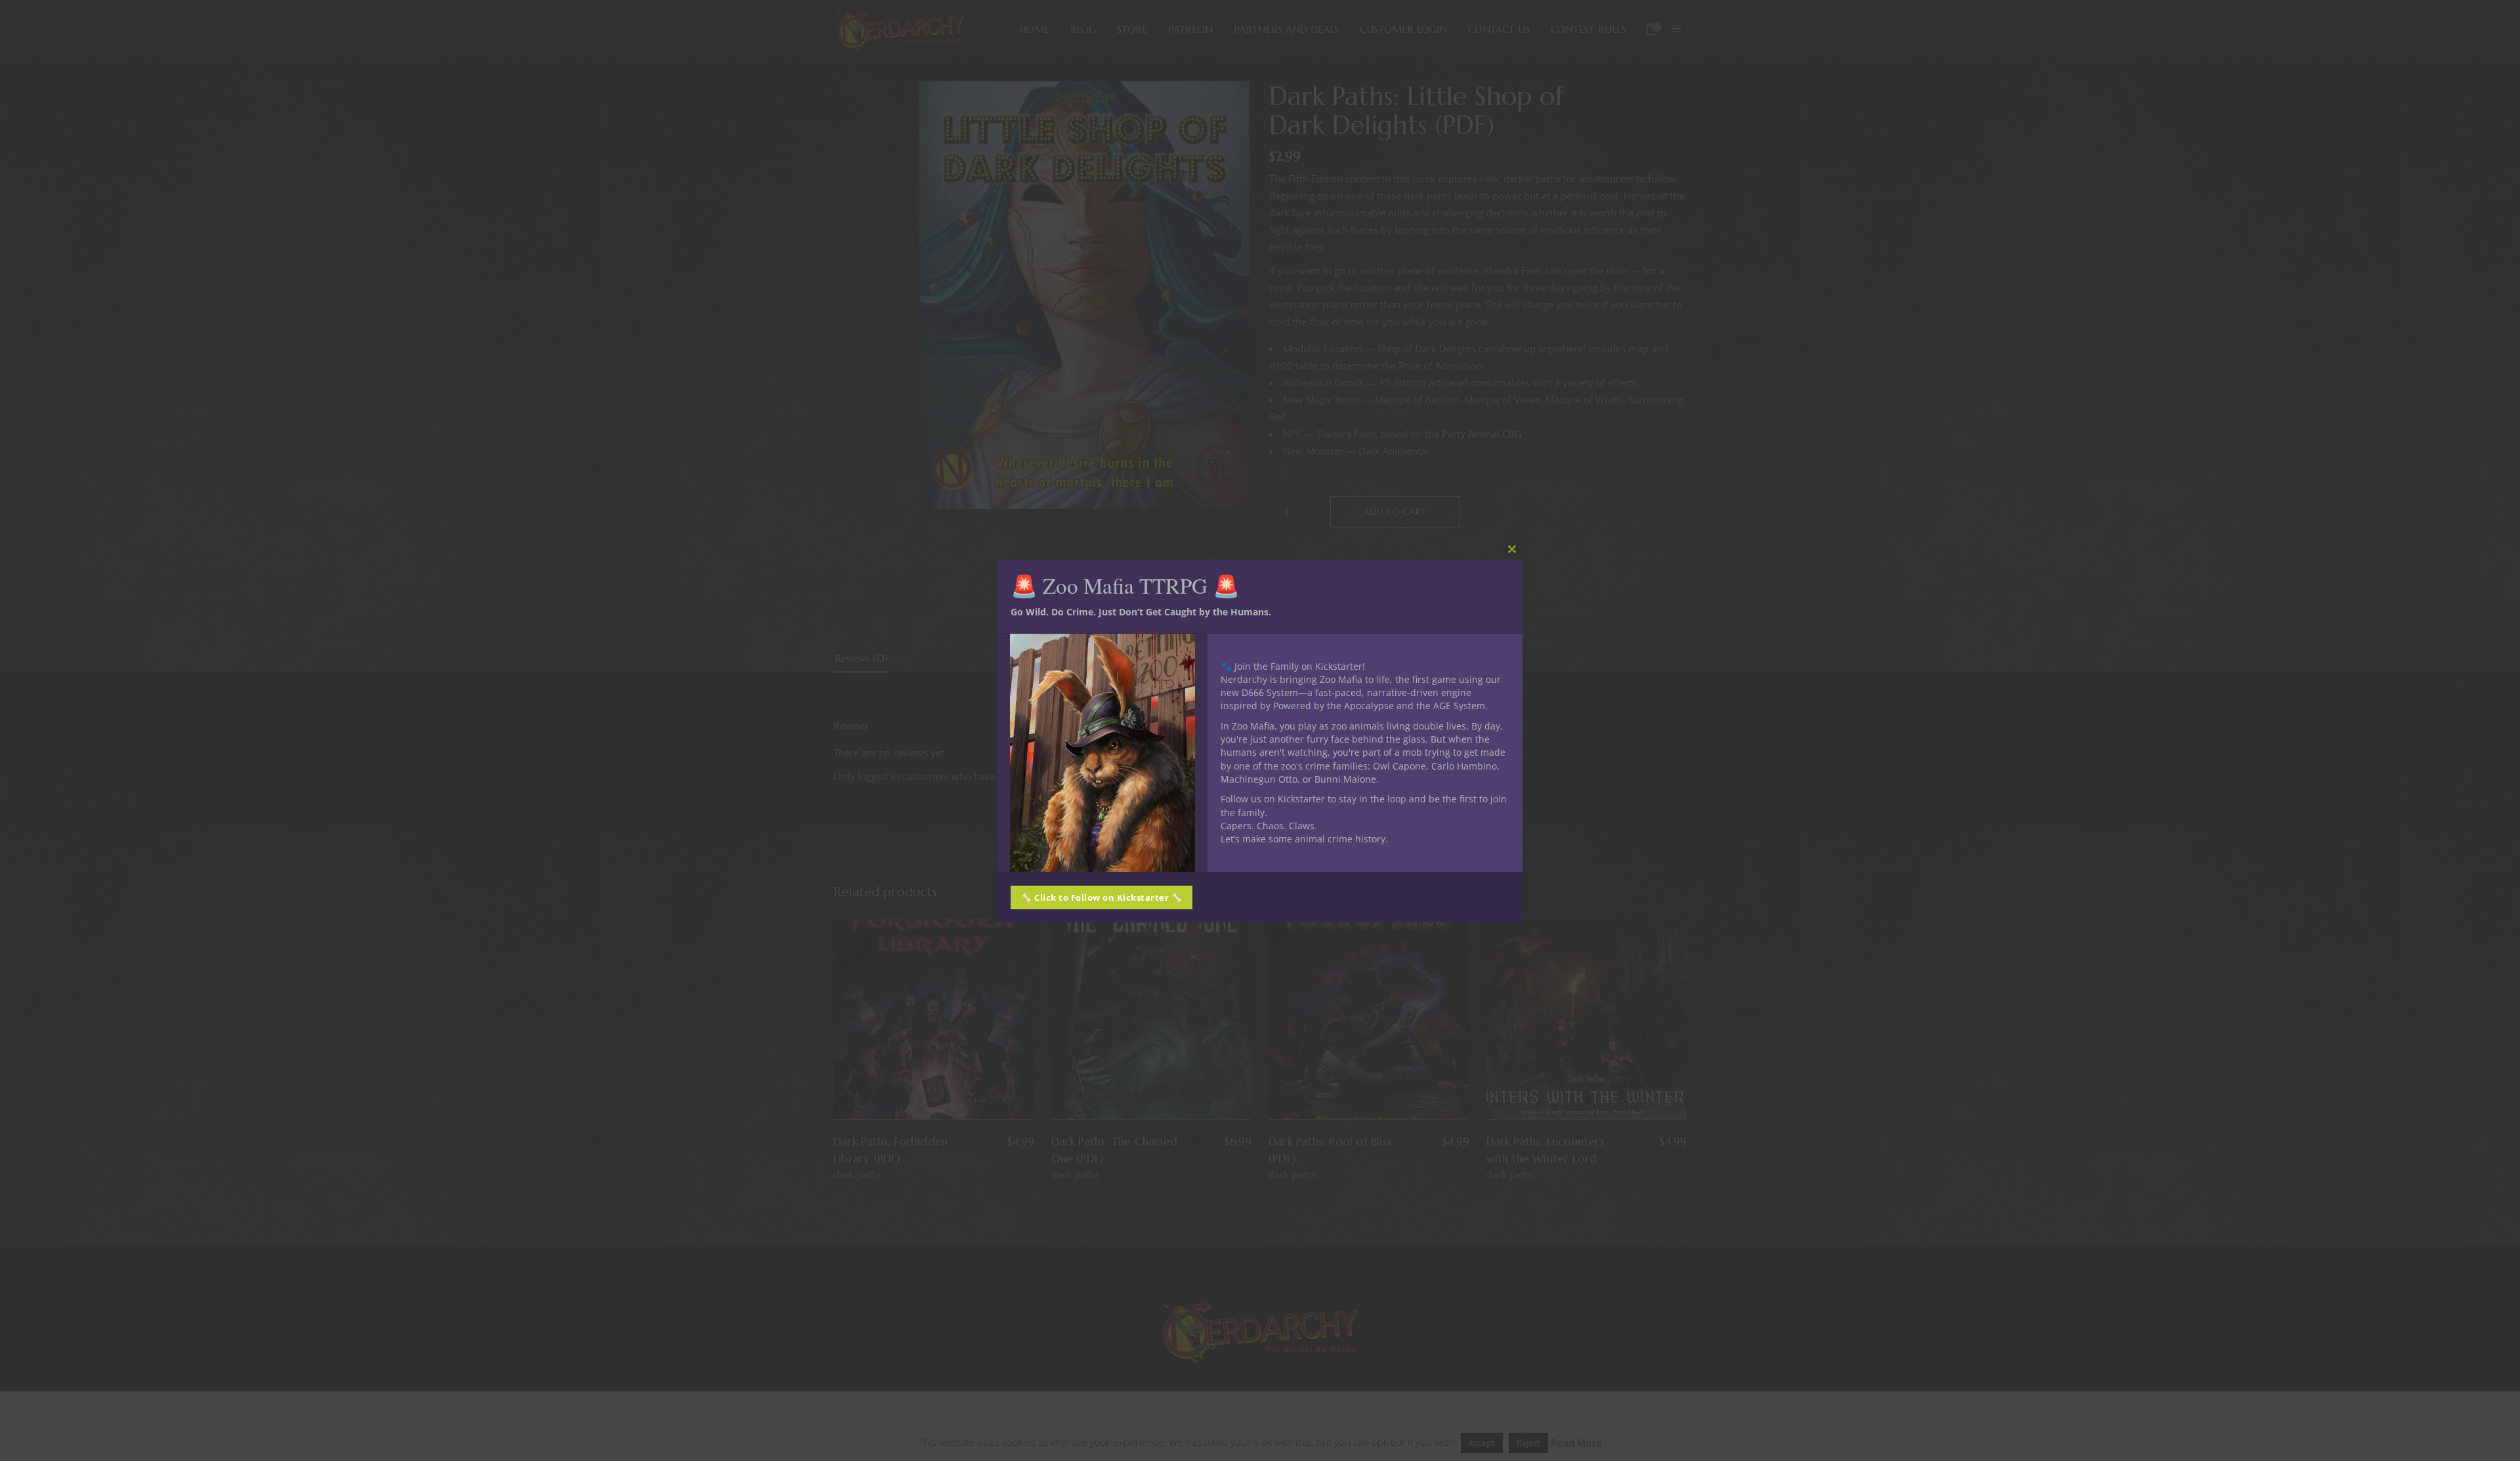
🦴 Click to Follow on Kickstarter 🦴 (1102, 897)
